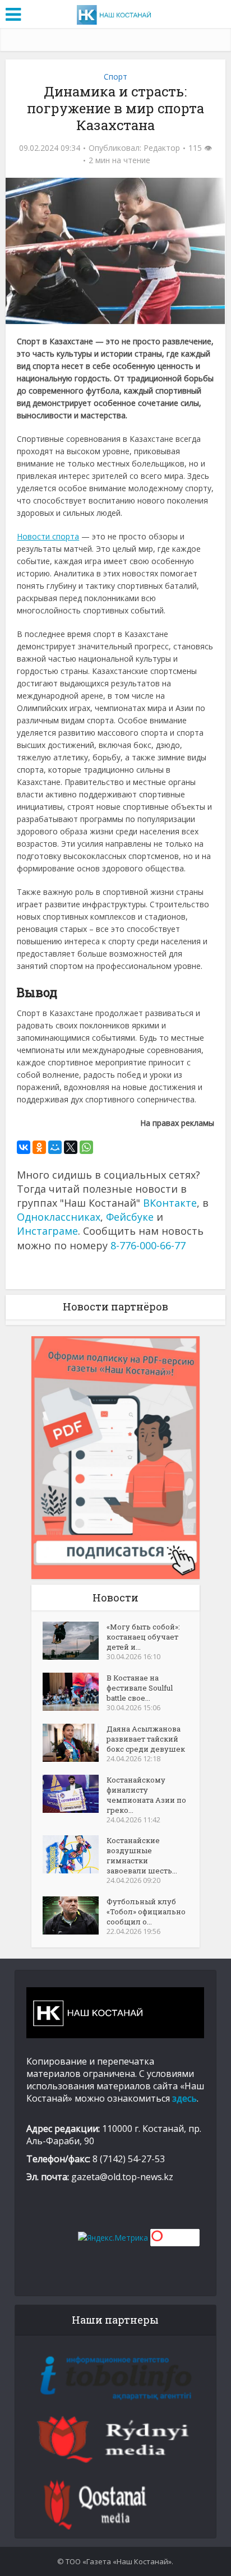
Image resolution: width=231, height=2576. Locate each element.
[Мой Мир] (55, 1147)
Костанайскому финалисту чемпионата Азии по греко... (146, 1795)
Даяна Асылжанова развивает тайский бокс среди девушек (146, 1739)
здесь (184, 2098)
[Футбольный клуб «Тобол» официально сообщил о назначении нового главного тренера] (75, 1915)
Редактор (162, 148)
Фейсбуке (130, 1217)
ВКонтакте (170, 1203)
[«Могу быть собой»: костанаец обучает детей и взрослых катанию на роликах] (75, 1641)
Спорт (115, 77)
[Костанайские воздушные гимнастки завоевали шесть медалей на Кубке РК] (75, 1854)
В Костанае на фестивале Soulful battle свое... (140, 1688)
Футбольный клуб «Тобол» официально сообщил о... (146, 1912)
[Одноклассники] (39, 1147)
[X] (71, 1147)
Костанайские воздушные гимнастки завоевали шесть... (142, 1855)
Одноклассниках (59, 1217)
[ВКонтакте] (24, 1147)
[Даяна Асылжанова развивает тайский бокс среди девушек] (75, 1743)
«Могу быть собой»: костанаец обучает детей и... (143, 1637)
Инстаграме (47, 1231)
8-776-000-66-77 (148, 1245)
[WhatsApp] (86, 1147)
